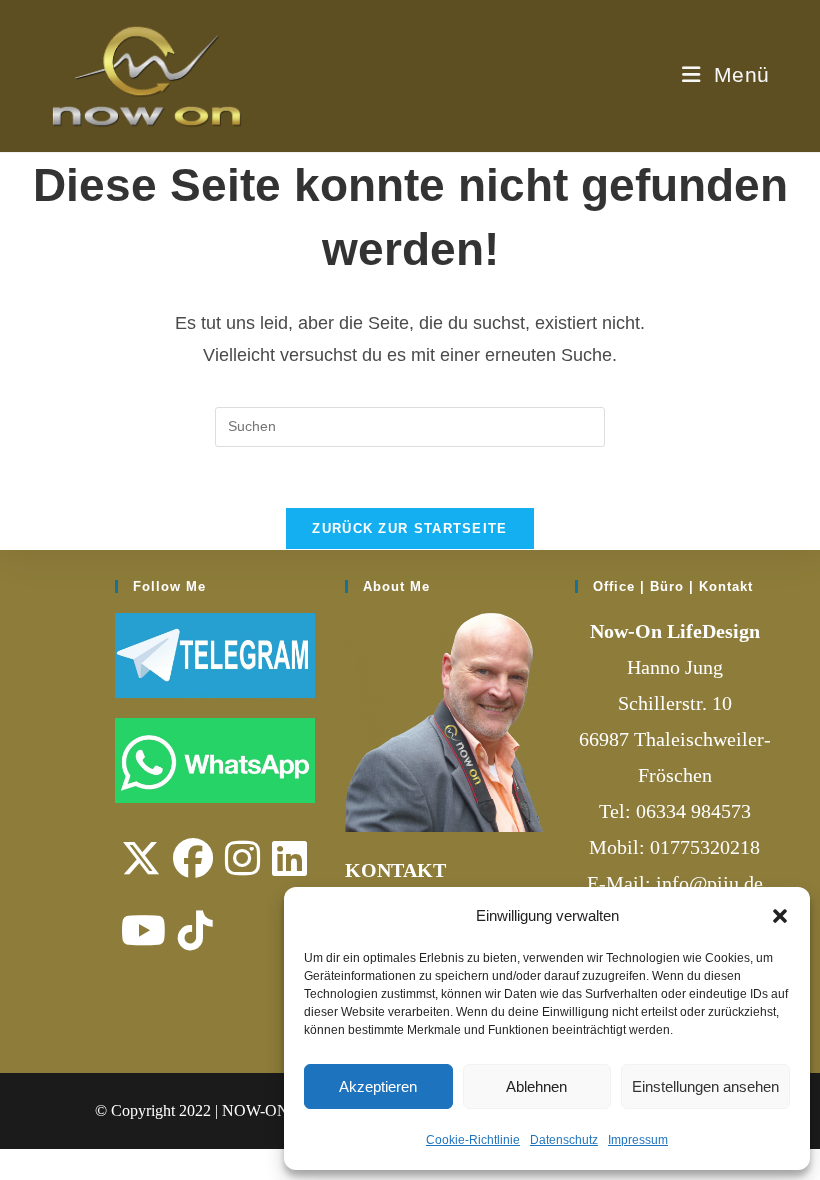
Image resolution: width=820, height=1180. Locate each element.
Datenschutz (564, 1140)
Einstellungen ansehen (705, 1086)
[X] (141, 859)
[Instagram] (242, 859)
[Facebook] (193, 859)
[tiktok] (195, 931)
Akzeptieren (378, 1086)
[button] (780, 916)
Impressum (638, 1140)
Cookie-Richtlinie (473, 1140)
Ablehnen (536, 1086)
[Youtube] (143, 931)
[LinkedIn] (289, 859)
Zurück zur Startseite (409, 528)
